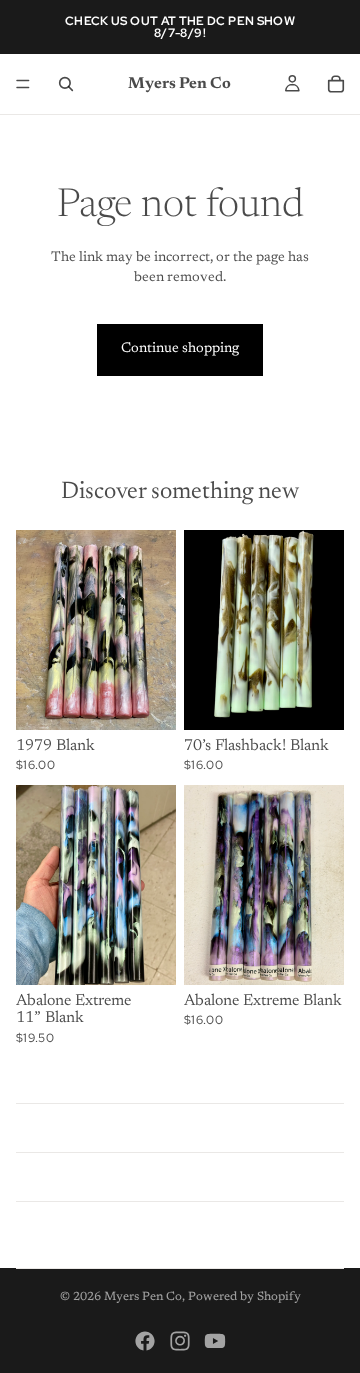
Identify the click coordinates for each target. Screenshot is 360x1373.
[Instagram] (180, 1341)
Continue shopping (180, 349)
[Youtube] (215, 1341)
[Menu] (23, 84)
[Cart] (336, 84)
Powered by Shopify (244, 1297)
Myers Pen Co (143, 1297)
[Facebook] (145, 1341)
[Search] (66, 84)
